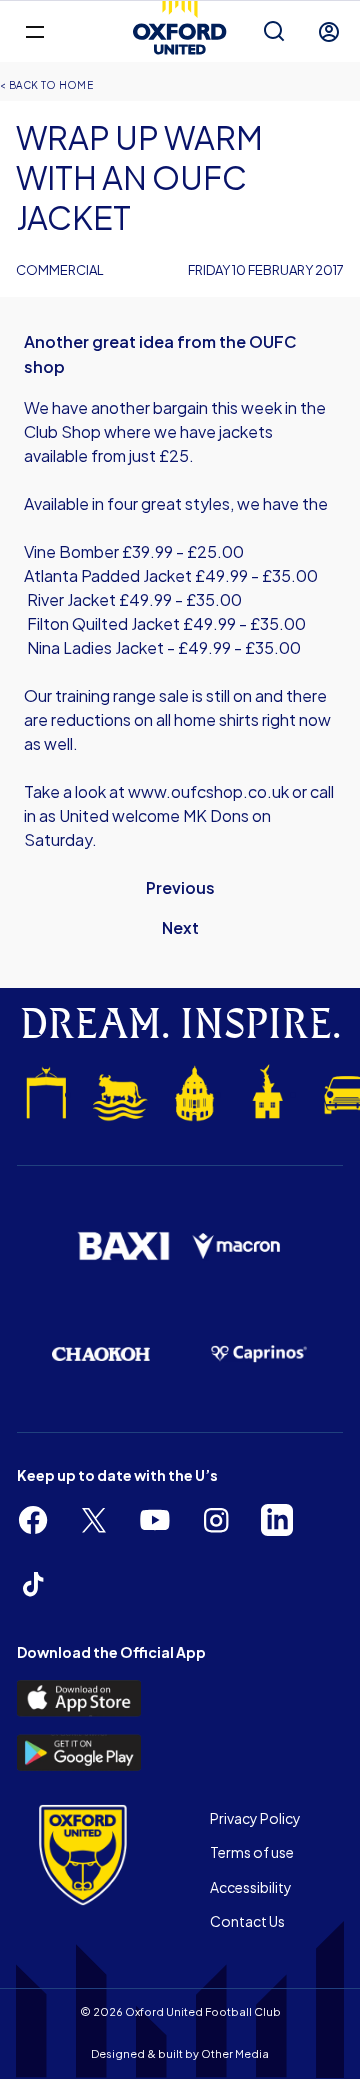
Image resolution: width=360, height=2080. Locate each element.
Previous (180, 887)
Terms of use (252, 1852)
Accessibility (251, 1887)
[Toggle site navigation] (34, 30)
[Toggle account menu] (329, 32)
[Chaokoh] (101, 1354)
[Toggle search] (274, 32)
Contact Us (247, 1921)
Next (180, 927)
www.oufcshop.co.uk (208, 791)
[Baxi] (123, 1246)
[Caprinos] (259, 1353)
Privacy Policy (255, 1818)
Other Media (235, 2053)
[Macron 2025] (237, 1246)
